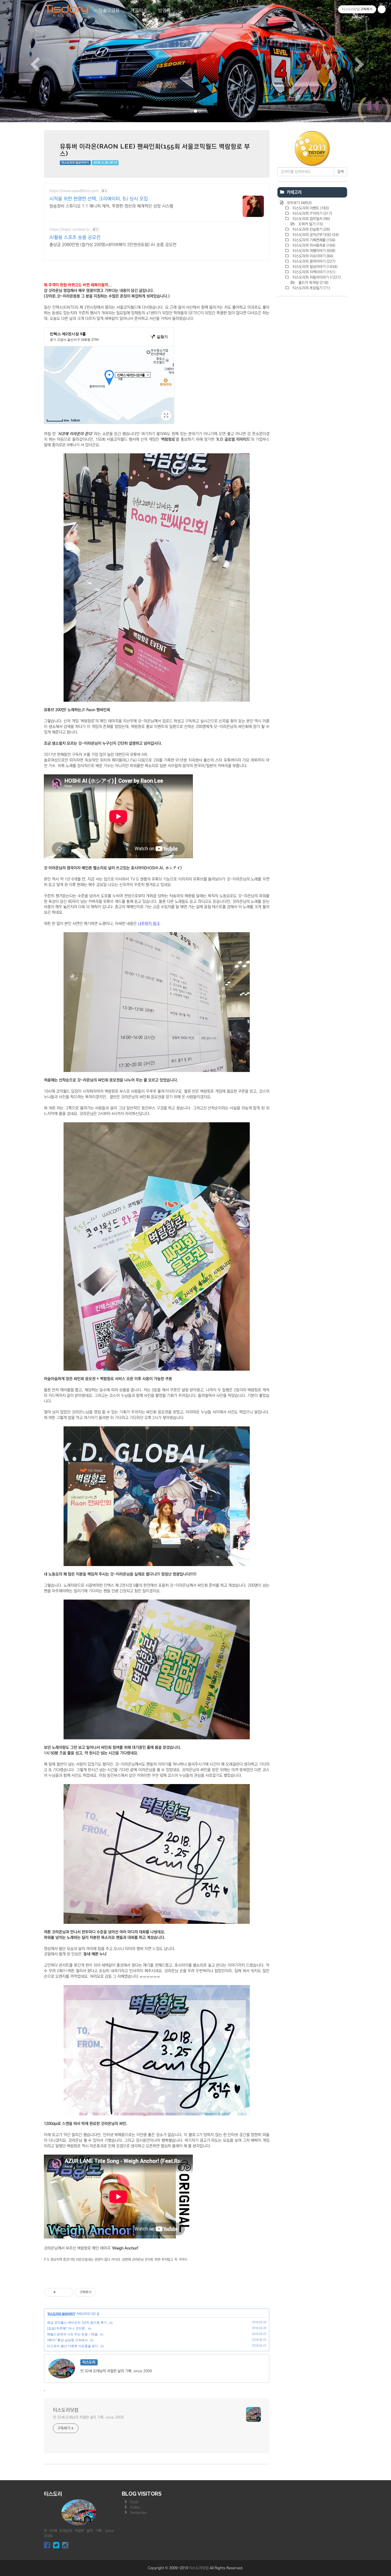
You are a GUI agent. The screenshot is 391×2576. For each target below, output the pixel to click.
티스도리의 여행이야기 (313, 251)
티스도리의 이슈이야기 (312, 256)
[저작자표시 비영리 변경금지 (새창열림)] (103, 2292)
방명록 (164, 11)
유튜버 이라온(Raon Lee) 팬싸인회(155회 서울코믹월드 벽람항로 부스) (155, 150)
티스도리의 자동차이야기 (316, 277)
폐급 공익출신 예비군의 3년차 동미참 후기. (77, 2323)
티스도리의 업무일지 (311, 219)
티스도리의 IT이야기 (312, 213)
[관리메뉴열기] (382, 9)
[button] (29, 61)
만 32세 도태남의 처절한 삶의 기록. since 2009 (88, 2417)
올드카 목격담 (313, 283)
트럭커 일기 (310, 224)
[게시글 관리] (67, 2292)
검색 (340, 172)
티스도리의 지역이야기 (313, 272)
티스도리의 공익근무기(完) (315, 235)
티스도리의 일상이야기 (75, 163)
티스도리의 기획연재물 (313, 240)
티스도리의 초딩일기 (311, 288)
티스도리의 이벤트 (310, 208)
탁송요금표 (109, 11)
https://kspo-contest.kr (70, 229)
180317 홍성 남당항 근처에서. (68, 2340)
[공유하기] (61, 2292)
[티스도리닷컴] (66, 11)
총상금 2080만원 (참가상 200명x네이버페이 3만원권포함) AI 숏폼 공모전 (113, 245)
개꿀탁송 (139, 11)
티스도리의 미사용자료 (313, 245)
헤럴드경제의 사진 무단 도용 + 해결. (73, 2334)
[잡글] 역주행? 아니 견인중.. (67, 2328)
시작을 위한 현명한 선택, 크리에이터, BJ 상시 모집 (99, 199)
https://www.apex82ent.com (74, 191)
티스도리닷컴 (66, 2410)
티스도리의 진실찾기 (311, 229)
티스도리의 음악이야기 (313, 261)
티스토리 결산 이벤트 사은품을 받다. (73, 2346)
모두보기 (299, 203)
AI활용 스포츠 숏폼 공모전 (75, 237)
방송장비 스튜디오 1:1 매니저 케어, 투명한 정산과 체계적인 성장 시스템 (111, 206)
